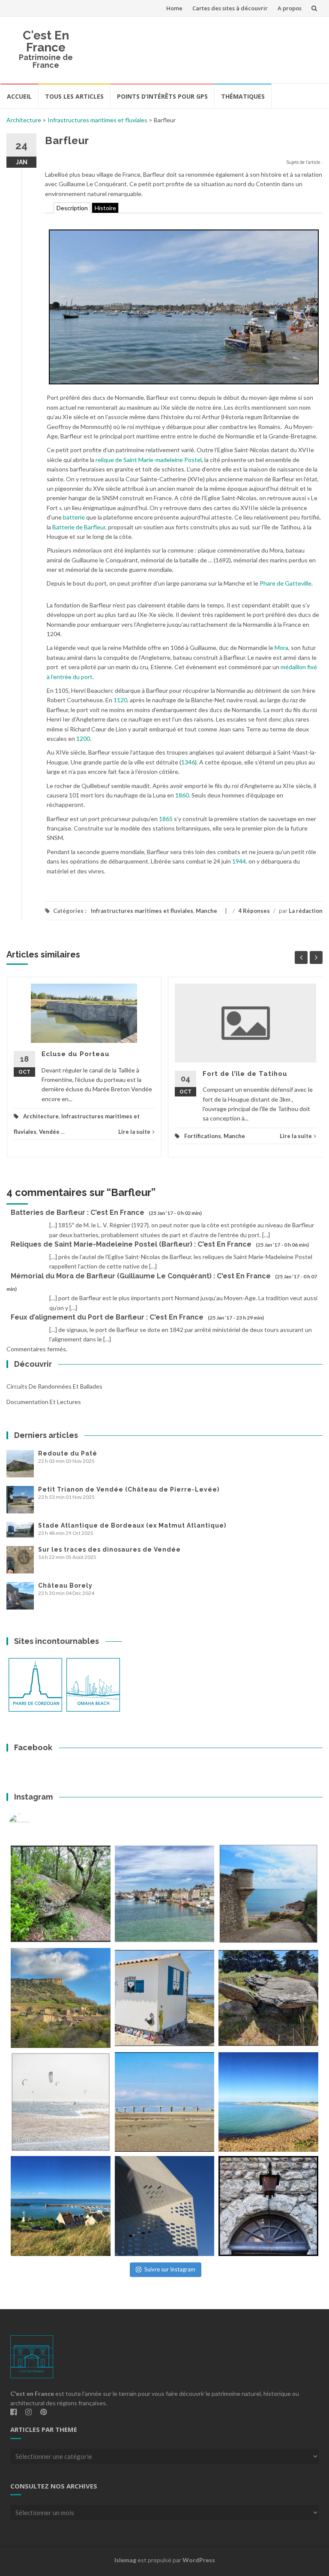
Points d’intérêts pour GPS (162, 96)
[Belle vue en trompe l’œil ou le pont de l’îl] (165, 2102)
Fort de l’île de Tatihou (245, 1074)
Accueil (19, 96)
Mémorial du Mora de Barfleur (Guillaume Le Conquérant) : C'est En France (141, 1276)
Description (72, 208)
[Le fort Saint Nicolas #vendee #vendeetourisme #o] (268, 1894)
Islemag (125, 2560)
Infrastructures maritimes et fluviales (97, 120)
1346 (188, 762)
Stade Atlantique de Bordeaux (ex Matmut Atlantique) (132, 1525)
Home (174, 8)
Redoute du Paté (68, 1453)
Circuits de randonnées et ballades (54, 1386)
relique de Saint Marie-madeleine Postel (149, 460)
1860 (182, 795)
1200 (83, 738)
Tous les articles (74, 96)
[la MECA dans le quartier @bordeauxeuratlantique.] (165, 2206)
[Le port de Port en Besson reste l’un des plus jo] (61, 2206)
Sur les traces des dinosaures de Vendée (109, 1549)
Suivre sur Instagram (170, 2269)
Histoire (105, 208)
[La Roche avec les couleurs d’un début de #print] (61, 1998)
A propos (290, 8)
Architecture (24, 120)
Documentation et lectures (44, 1402)
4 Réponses (254, 911)
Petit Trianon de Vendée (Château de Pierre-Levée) (129, 1489)
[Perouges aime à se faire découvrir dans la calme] (268, 2206)
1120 (120, 700)
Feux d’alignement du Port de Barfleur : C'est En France (107, 1317)
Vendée (49, 1132)
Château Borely (65, 1585)
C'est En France (46, 41)
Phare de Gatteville (286, 583)
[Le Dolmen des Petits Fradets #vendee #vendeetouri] (268, 1998)
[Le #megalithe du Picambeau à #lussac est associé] (61, 1894)
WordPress (199, 2560)
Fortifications (203, 1136)
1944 (239, 861)
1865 (166, 819)
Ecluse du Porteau (76, 1054)
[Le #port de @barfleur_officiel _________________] (165, 1894)
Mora (281, 648)
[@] (32, 1824)
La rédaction (306, 911)
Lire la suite (134, 1132)
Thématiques (243, 96)
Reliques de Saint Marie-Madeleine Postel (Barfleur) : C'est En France (131, 1244)
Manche (206, 911)
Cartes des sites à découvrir (230, 8)
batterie (74, 517)
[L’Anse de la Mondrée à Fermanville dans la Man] (268, 2102)
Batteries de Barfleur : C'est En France (78, 1213)
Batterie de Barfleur (79, 527)
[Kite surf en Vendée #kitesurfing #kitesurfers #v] (61, 2102)
